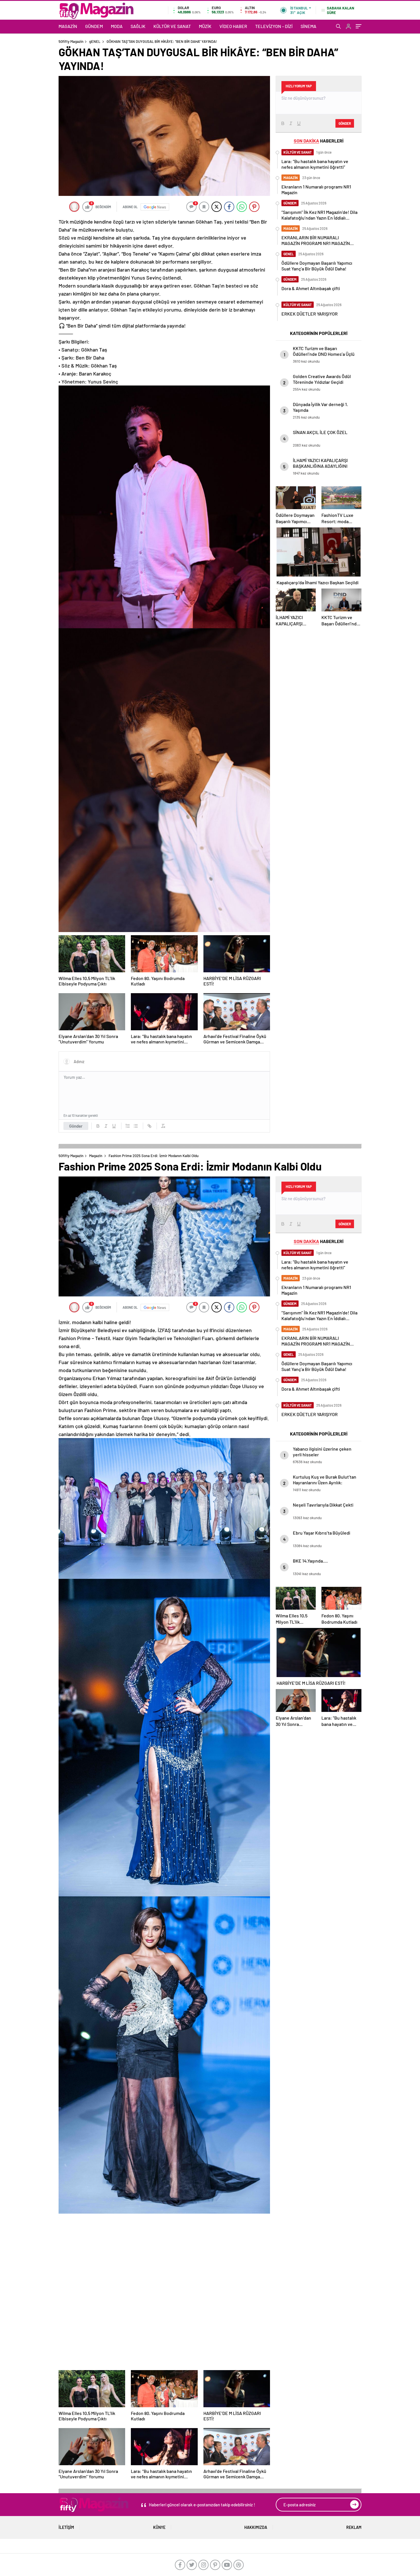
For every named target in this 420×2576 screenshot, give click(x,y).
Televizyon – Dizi (274, 26)
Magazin (68, 26)
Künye (159, 2527)
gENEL (95, 41)
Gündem (94, 26)
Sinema (308, 26)
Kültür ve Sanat (172, 26)
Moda (117, 26)
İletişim (66, 2527)
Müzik (205, 26)
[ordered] (128, 1126)
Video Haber (233, 26)
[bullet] (136, 1126)
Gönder (76, 1126)
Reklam (354, 2527)
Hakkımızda (256, 2527)
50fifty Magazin (71, 41)
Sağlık (138, 26)
